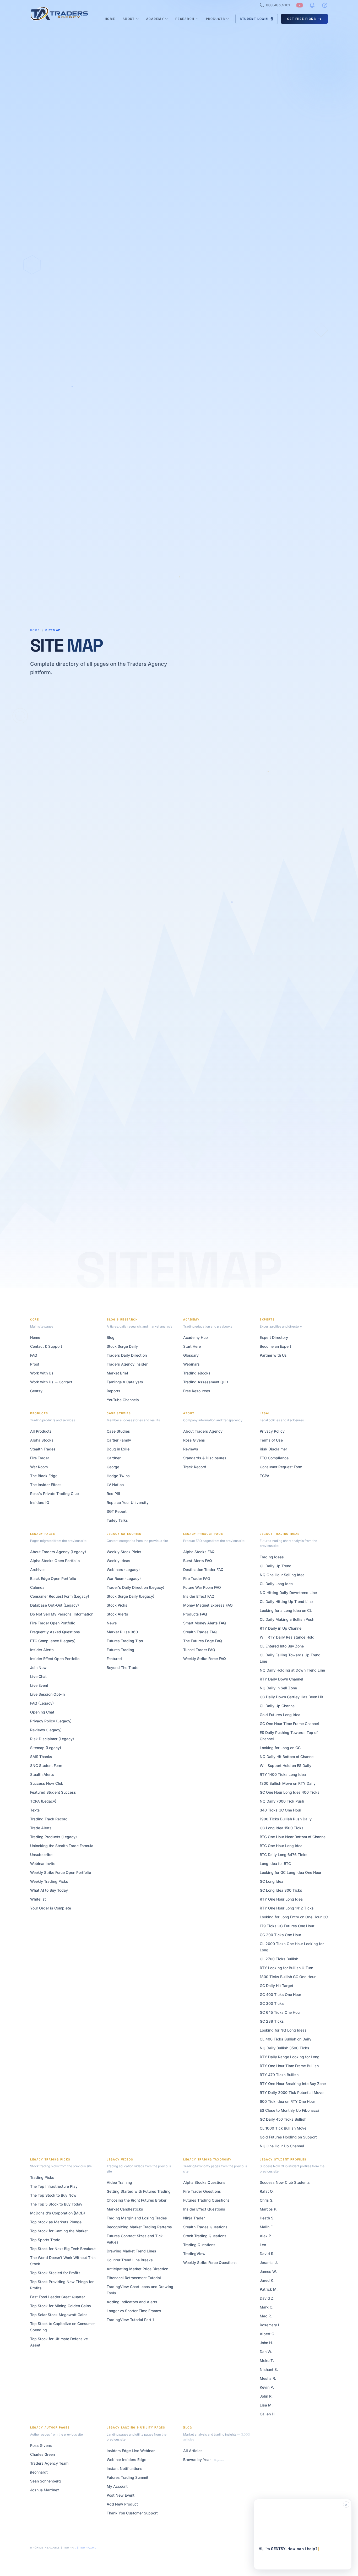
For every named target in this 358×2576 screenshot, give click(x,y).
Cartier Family (119, 1440)
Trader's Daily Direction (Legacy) (135, 1587)
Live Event (39, 1685)
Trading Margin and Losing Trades (137, 2218)
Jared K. (267, 2280)
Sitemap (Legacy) (46, 1748)
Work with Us (42, 1373)
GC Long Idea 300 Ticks (281, 1890)
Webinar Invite (43, 1863)
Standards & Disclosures (205, 1458)
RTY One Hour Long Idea (281, 1899)
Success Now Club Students (285, 2182)
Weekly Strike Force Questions (210, 2263)
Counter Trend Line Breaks (130, 2260)
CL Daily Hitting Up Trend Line (286, 1601)
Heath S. (267, 2218)
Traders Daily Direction (127, 1355)
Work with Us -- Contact (51, 1382)
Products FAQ (195, 1614)
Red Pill (113, 1494)
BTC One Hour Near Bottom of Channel (293, 1837)
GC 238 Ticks (272, 2021)
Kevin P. (267, 2387)
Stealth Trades (43, 1449)
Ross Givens (194, 1440)
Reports (113, 1391)
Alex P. (266, 2236)
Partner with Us (273, 1355)
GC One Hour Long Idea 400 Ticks (290, 1792)
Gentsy (36, 1391)
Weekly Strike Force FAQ (205, 1659)
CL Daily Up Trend (276, 1566)
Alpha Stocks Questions (204, 2182)
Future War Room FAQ (202, 1587)
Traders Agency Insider (127, 1364)
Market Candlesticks (125, 2209)
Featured (114, 1659)
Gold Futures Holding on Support (288, 2137)
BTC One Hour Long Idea (281, 1846)
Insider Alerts (42, 1650)
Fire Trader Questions (202, 2191)
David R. (267, 2254)
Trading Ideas (272, 1557)
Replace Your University (128, 1502)
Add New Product (122, 2504)
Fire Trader (40, 1458)
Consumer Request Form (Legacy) (60, 1596)
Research (185, 19)
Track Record (195, 1467)
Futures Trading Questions (206, 2200)
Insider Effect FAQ (199, 1596)
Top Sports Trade (45, 2240)
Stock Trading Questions (205, 2236)
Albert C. (267, 2334)
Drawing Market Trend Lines (131, 2251)
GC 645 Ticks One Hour (280, 2012)
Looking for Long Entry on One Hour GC (294, 1917)
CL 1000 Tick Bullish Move (283, 2128)
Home (110, 19)
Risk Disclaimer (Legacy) (52, 1739)
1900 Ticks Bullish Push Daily (286, 1819)
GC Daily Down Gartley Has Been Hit (291, 1697)
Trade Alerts (41, 1828)
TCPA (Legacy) (43, 1801)
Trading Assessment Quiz (206, 1382)
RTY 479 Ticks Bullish (279, 2075)
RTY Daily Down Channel (281, 1679)
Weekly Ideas (118, 1561)
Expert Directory (274, 1337)
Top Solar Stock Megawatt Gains (59, 2315)
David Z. (267, 2298)
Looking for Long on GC (280, 1748)
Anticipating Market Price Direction (137, 2269)
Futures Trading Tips (125, 1641)
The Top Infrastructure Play (54, 2186)
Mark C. (267, 2307)
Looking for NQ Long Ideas (283, 2030)
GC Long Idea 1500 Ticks (282, 1828)
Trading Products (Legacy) (53, 1837)
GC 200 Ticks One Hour (280, 1935)
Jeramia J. (269, 2263)
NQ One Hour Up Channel (282, 2146)
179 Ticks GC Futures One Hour (287, 1926)
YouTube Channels (123, 1400)
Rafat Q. (267, 2191)
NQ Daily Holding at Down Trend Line (292, 1670)
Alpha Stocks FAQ (199, 1552)
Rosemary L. (270, 2325)
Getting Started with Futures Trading (139, 2191)
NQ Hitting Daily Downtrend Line (288, 1593)
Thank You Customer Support (132, 2513)
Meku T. (267, 2361)
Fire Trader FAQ (197, 1578)
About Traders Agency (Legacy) (58, 1552)
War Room (39, 1467)
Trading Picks (42, 2177)
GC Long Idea (272, 1881)
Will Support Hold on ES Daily (286, 1765)
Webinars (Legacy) (123, 1570)
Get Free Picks (302, 19)
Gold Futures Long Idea (280, 1715)
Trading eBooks (197, 1373)
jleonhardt (39, 2472)
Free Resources (197, 1391)
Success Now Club (47, 1783)
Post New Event (121, 2495)
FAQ (34, 1355)
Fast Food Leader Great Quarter (58, 2297)
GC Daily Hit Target (276, 1986)
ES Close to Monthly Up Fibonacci (289, 2110)
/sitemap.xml (86, 2548)
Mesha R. (268, 2378)
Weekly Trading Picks (49, 1881)
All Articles (193, 2451)
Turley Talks (117, 1520)
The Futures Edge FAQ (203, 1641)
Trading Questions (199, 2245)
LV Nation (115, 1485)
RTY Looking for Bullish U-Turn (286, 1968)
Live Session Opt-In (47, 1694)
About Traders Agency (203, 1431)
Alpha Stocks (42, 1440)
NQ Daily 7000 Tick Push (282, 1801)
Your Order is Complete (51, 1908)
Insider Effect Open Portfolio (55, 1659)
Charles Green (42, 2454)
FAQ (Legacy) (42, 1703)
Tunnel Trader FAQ (199, 1650)
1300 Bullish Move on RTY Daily (288, 1783)
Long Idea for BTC (275, 1863)
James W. (268, 2271)
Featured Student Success (53, 1792)
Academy (155, 19)
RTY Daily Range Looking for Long (290, 2057)
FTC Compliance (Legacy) (53, 1641)
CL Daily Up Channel (278, 1706)
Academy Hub (196, 1337)
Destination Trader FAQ (203, 1570)
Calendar (38, 1587)
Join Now (38, 1668)
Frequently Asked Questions (55, 1632)
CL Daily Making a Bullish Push (287, 1619)
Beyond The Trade (123, 1668)
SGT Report (117, 1511)
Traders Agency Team (49, 2463)
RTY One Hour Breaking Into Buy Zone (293, 2084)
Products (216, 19)
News (112, 1623)
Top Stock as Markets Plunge (56, 2222)
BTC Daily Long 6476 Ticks (284, 1855)
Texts (35, 1810)
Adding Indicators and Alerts (132, 2302)
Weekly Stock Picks (124, 1552)
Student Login (254, 19)
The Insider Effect (45, 1485)
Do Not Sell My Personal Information (62, 1614)
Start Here (192, 1346)
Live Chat (38, 1676)
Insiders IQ (40, 1502)
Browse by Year (197, 2460)
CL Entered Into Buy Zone (282, 1646)
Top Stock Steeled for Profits (55, 2273)
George (113, 1467)
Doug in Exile (118, 1449)
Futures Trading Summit (128, 2477)
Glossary (191, 1355)
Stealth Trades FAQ (200, 1632)
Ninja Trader (194, 2218)
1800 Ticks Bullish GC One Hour (288, 1977)
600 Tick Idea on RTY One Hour (287, 2101)
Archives (38, 1570)
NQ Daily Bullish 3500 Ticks (284, 2048)
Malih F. (267, 2227)
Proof (35, 1364)
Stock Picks (117, 1605)
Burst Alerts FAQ (198, 1561)
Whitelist (38, 1899)
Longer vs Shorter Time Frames (134, 2311)
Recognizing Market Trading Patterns (139, 2227)
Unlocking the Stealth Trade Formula (62, 1846)
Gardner (114, 1458)
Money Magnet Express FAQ (208, 1605)
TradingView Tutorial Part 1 (130, 2320)
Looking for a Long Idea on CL (286, 1610)
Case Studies (118, 1431)
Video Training (119, 2182)
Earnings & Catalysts (125, 1382)
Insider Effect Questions (204, 2209)
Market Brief (117, 1373)
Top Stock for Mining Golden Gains (61, 2306)
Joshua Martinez (45, 2490)
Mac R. (266, 2316)
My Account (117, 2486)
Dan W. (266, 2352)
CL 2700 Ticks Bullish (279, 1959)
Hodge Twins (118, 1476)
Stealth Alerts (42, 1774)
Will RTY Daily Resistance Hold (287, 1637)
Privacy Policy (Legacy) (51, 1721)
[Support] (325, 5)
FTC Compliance (274, 1458)
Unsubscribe (41, 1855)
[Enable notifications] (312, 5)
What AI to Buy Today (49, 1890)
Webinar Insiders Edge (126, 2460)
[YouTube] (300, 5)
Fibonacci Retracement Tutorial (134, 2278)
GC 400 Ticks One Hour (280, 1994)
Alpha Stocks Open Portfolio (55, 1561)
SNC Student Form (46, 1765)
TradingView (194, 2254)
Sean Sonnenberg (45, 2481)
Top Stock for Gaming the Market (59, 2231)
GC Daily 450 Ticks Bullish (283, 2119)
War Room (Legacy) (124, 1578)
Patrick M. (269, 2289)
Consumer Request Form (281, 1467)
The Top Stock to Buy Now (53, 2195)
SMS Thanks (41, 1757)
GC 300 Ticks (272, 2003)
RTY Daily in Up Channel (281, 1628)
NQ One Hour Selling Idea (282, 1575)
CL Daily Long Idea (276, 1584)
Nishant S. (269, 2369)
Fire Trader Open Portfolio (53, 1623)
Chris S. (267, 2200)
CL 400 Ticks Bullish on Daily (286, 2039)
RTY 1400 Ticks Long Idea (283, 1774)
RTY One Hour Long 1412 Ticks (287, 1908)
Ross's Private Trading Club (55, 1494)
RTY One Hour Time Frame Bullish (289, 2066)
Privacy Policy (272, 1431)
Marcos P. (268, 2209)
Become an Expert (275, 1346)
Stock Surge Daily (122, 1346)
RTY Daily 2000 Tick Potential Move (292, 2092)
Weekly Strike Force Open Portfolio (61, 1872)
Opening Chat (42, 1712)
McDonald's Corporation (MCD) (58, 2213)
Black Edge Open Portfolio (53, 1578)
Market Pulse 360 (122, 1632)
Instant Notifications (124, 2468)
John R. (266, 2396)
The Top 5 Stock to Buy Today (56, 2204)
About (129, 19)
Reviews (191, 1449)
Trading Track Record (49, 1819)
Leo (263, 2245)
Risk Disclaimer (273, 1449)
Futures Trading (120, 1650)
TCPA (265, 1476)
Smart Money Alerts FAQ (205, 1623)
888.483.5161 (278, 5)
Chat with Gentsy (300, 2561)
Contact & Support (46, 1346)
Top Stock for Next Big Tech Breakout (63, 2249)
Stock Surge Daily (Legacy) (131, 1596)
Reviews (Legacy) (46, 1730)
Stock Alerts (117, 1614)
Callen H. (268, 2414)
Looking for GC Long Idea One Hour (291, 1872)
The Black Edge (44, 1476)
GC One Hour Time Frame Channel (289, 1724)
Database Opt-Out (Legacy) (55, 1605)
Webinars (191, 1364)
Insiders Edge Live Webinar (131, 2451)
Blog (111, 1337)
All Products (41, 1431)
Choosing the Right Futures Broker (137, 2200)
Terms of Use (271, 1440)
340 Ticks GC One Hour (280, 1810)
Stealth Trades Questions (205, 2227)
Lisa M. (266, 2405)
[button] (303, 2534)
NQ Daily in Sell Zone (278, 1688)
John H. (266, 2343)
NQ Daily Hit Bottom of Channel (287, 1757)
